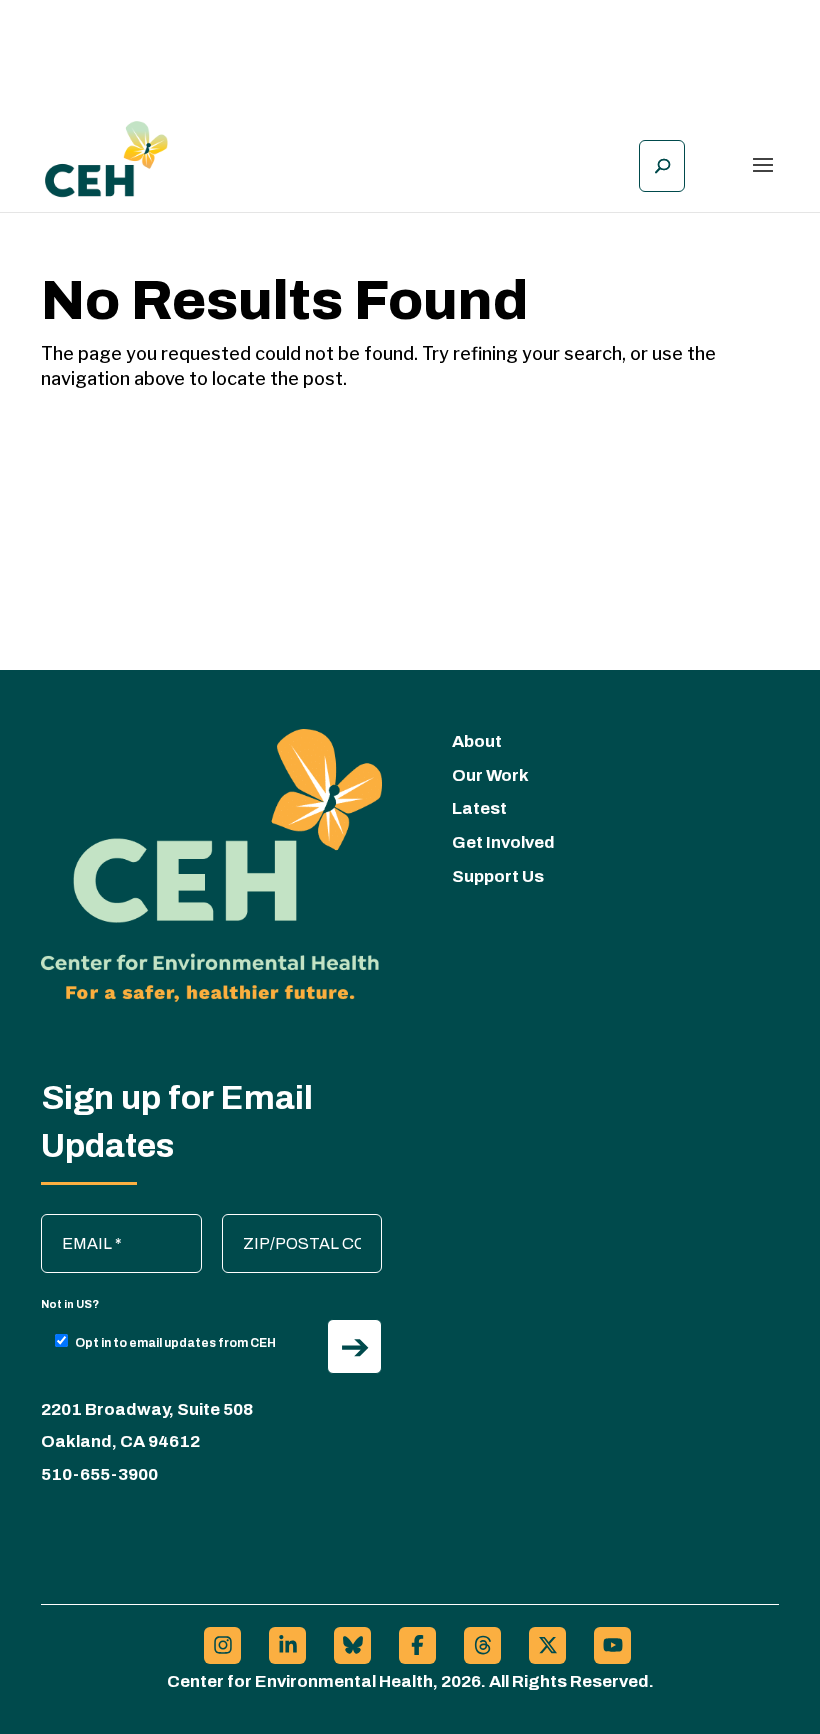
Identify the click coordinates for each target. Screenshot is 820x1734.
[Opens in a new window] (222, 1645)
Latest (479, 808)
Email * (76, 1224)
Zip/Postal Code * (294, 1224)
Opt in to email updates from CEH (175, 1343)
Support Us (498, 876)
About (477, 741)
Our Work (490, 775)
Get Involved (503, 842)
